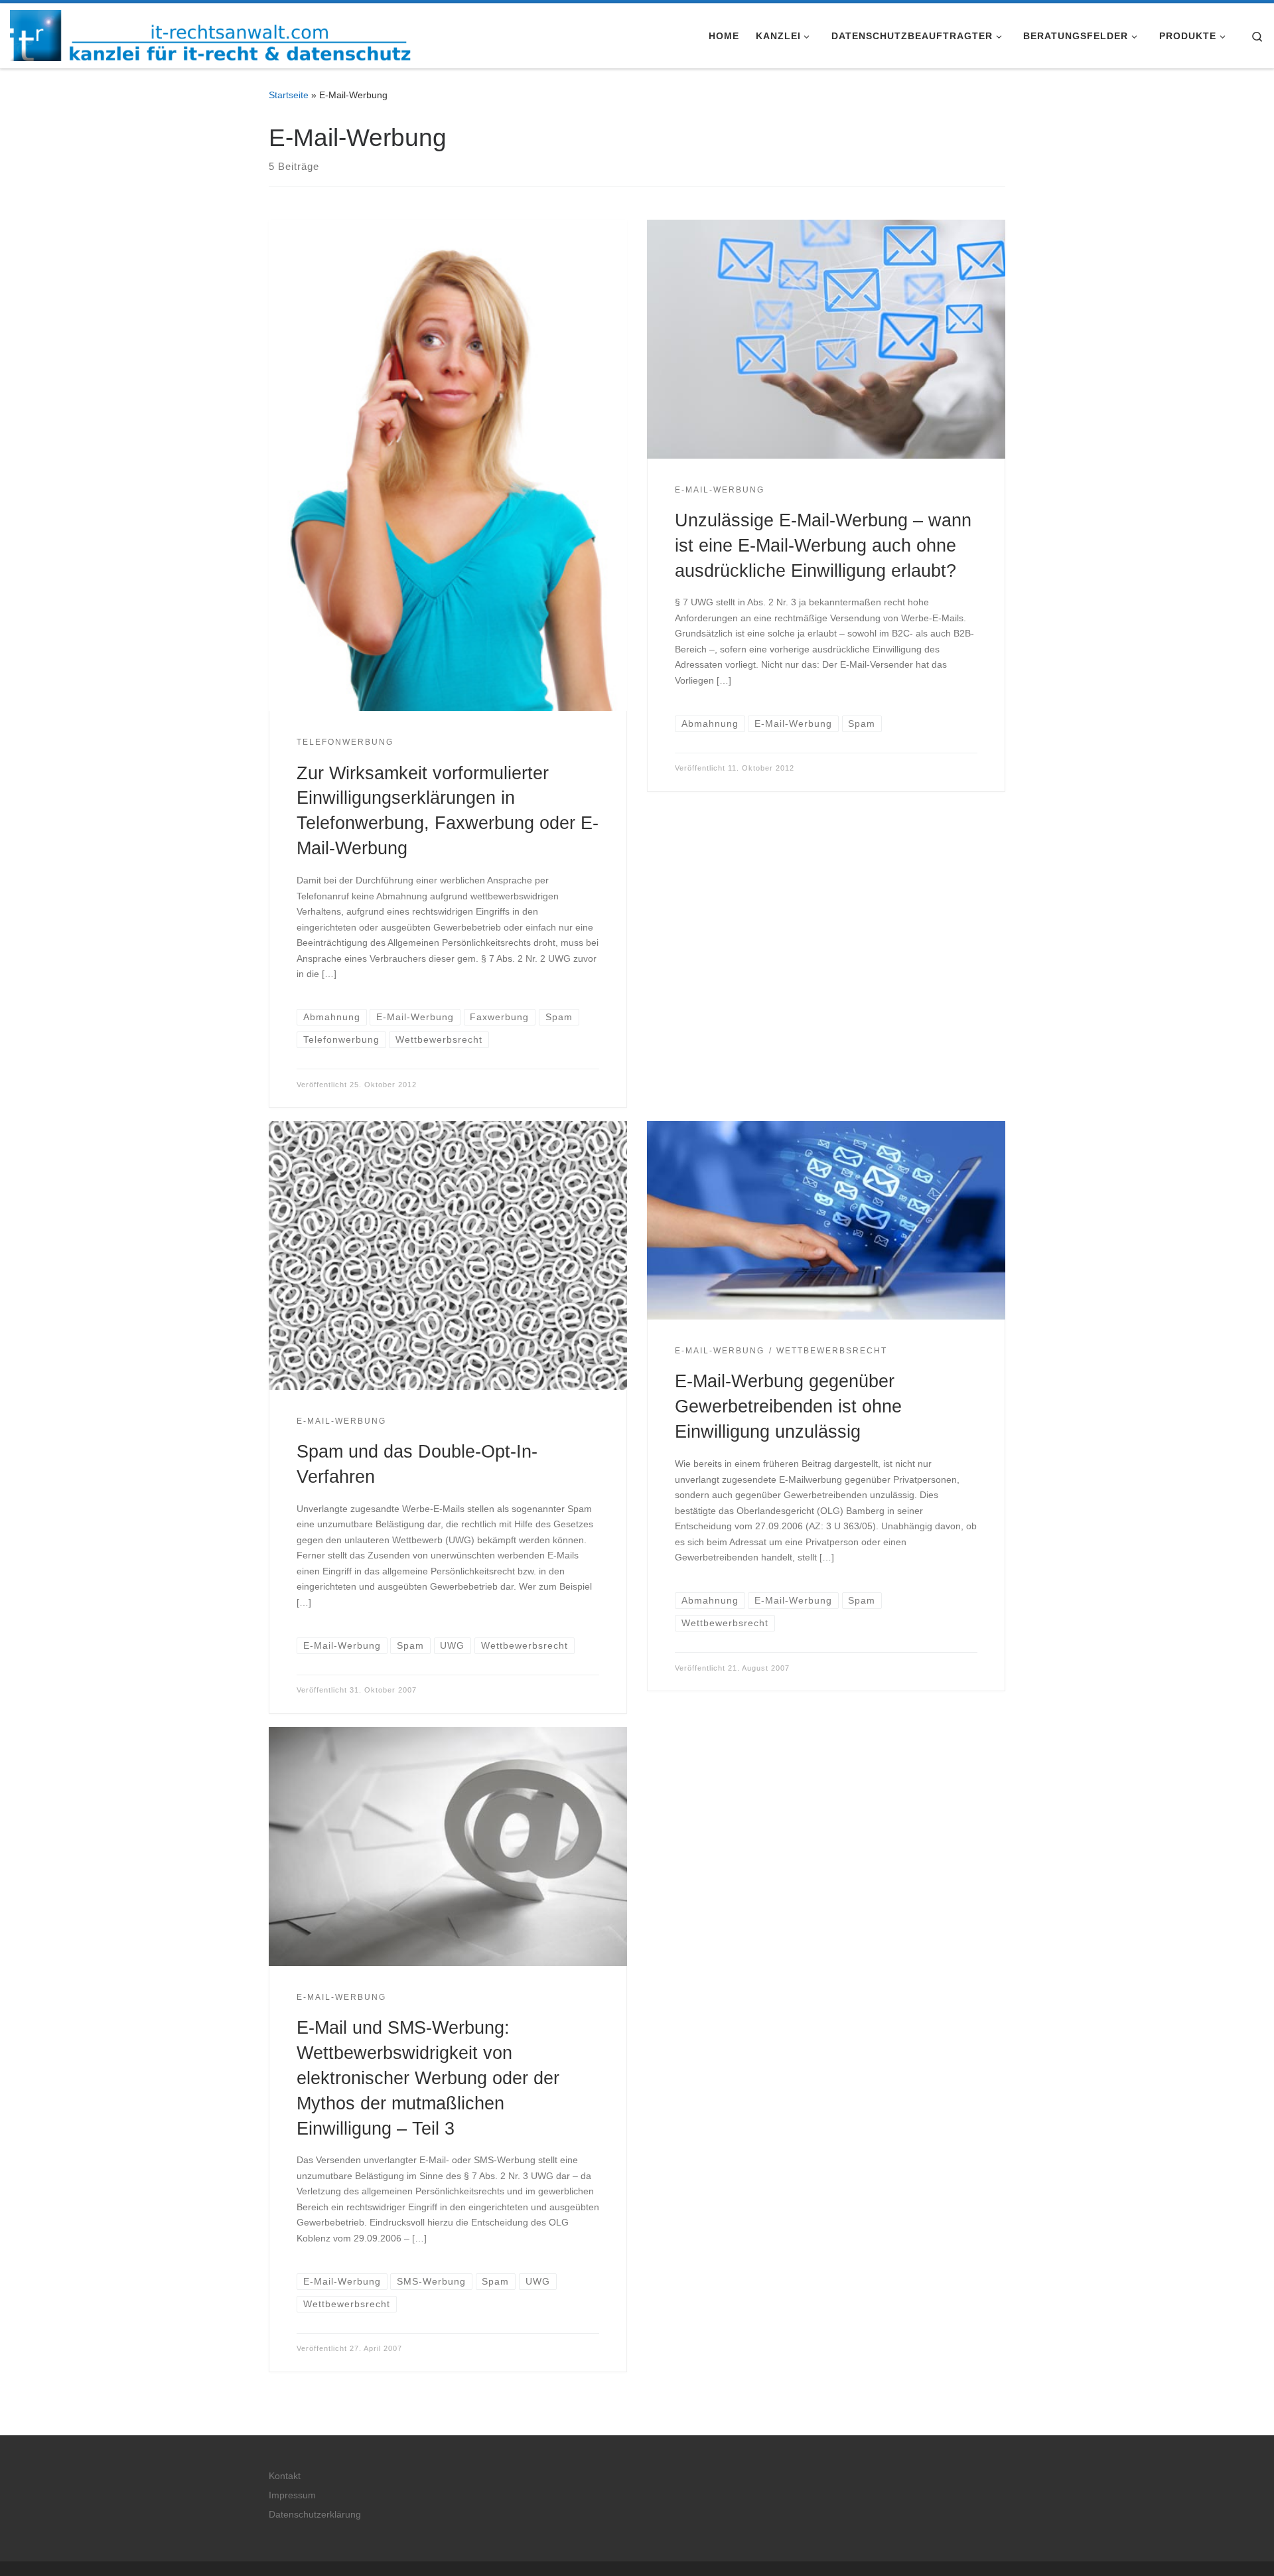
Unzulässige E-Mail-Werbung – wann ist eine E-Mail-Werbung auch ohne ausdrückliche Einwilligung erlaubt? (823, 545)
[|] (210, 34)
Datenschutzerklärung (315, 2515)
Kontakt (285, 2476)
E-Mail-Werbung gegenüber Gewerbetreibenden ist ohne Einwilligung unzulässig (788, 1406)
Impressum (292, 2495)
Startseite (289, 95)
